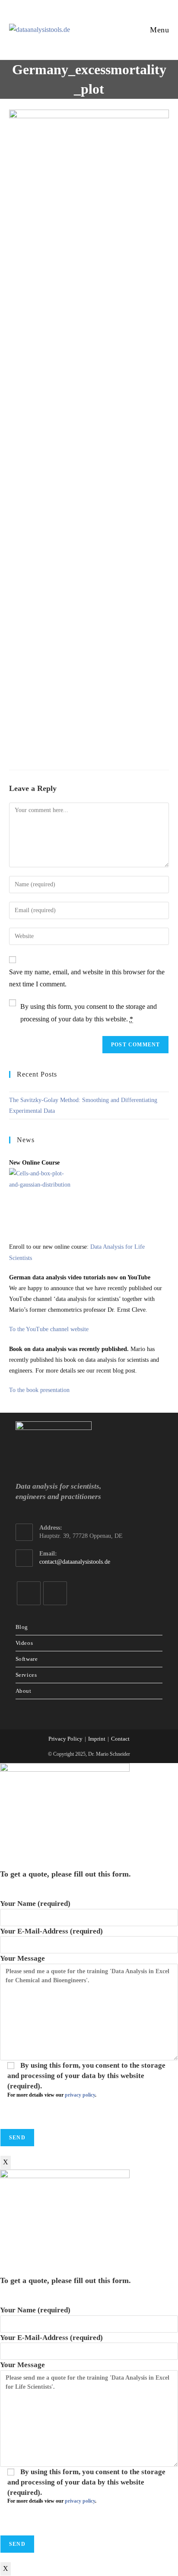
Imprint (97, 1739)
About (24, 1691)
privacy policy (80, 2095)
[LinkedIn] (29, 1593)
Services (26, 1675)
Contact (120, 1739)
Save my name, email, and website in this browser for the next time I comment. (87, 978)
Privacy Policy (65, 1739)
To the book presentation (39, 1390)
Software (27, 1659)
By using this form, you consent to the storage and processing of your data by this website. (89, 1013)
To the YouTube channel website (49, 1329)
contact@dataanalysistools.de (75, 1562)
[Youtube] (55, 1593)
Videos (24, 1643)
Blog (22, 1627)
